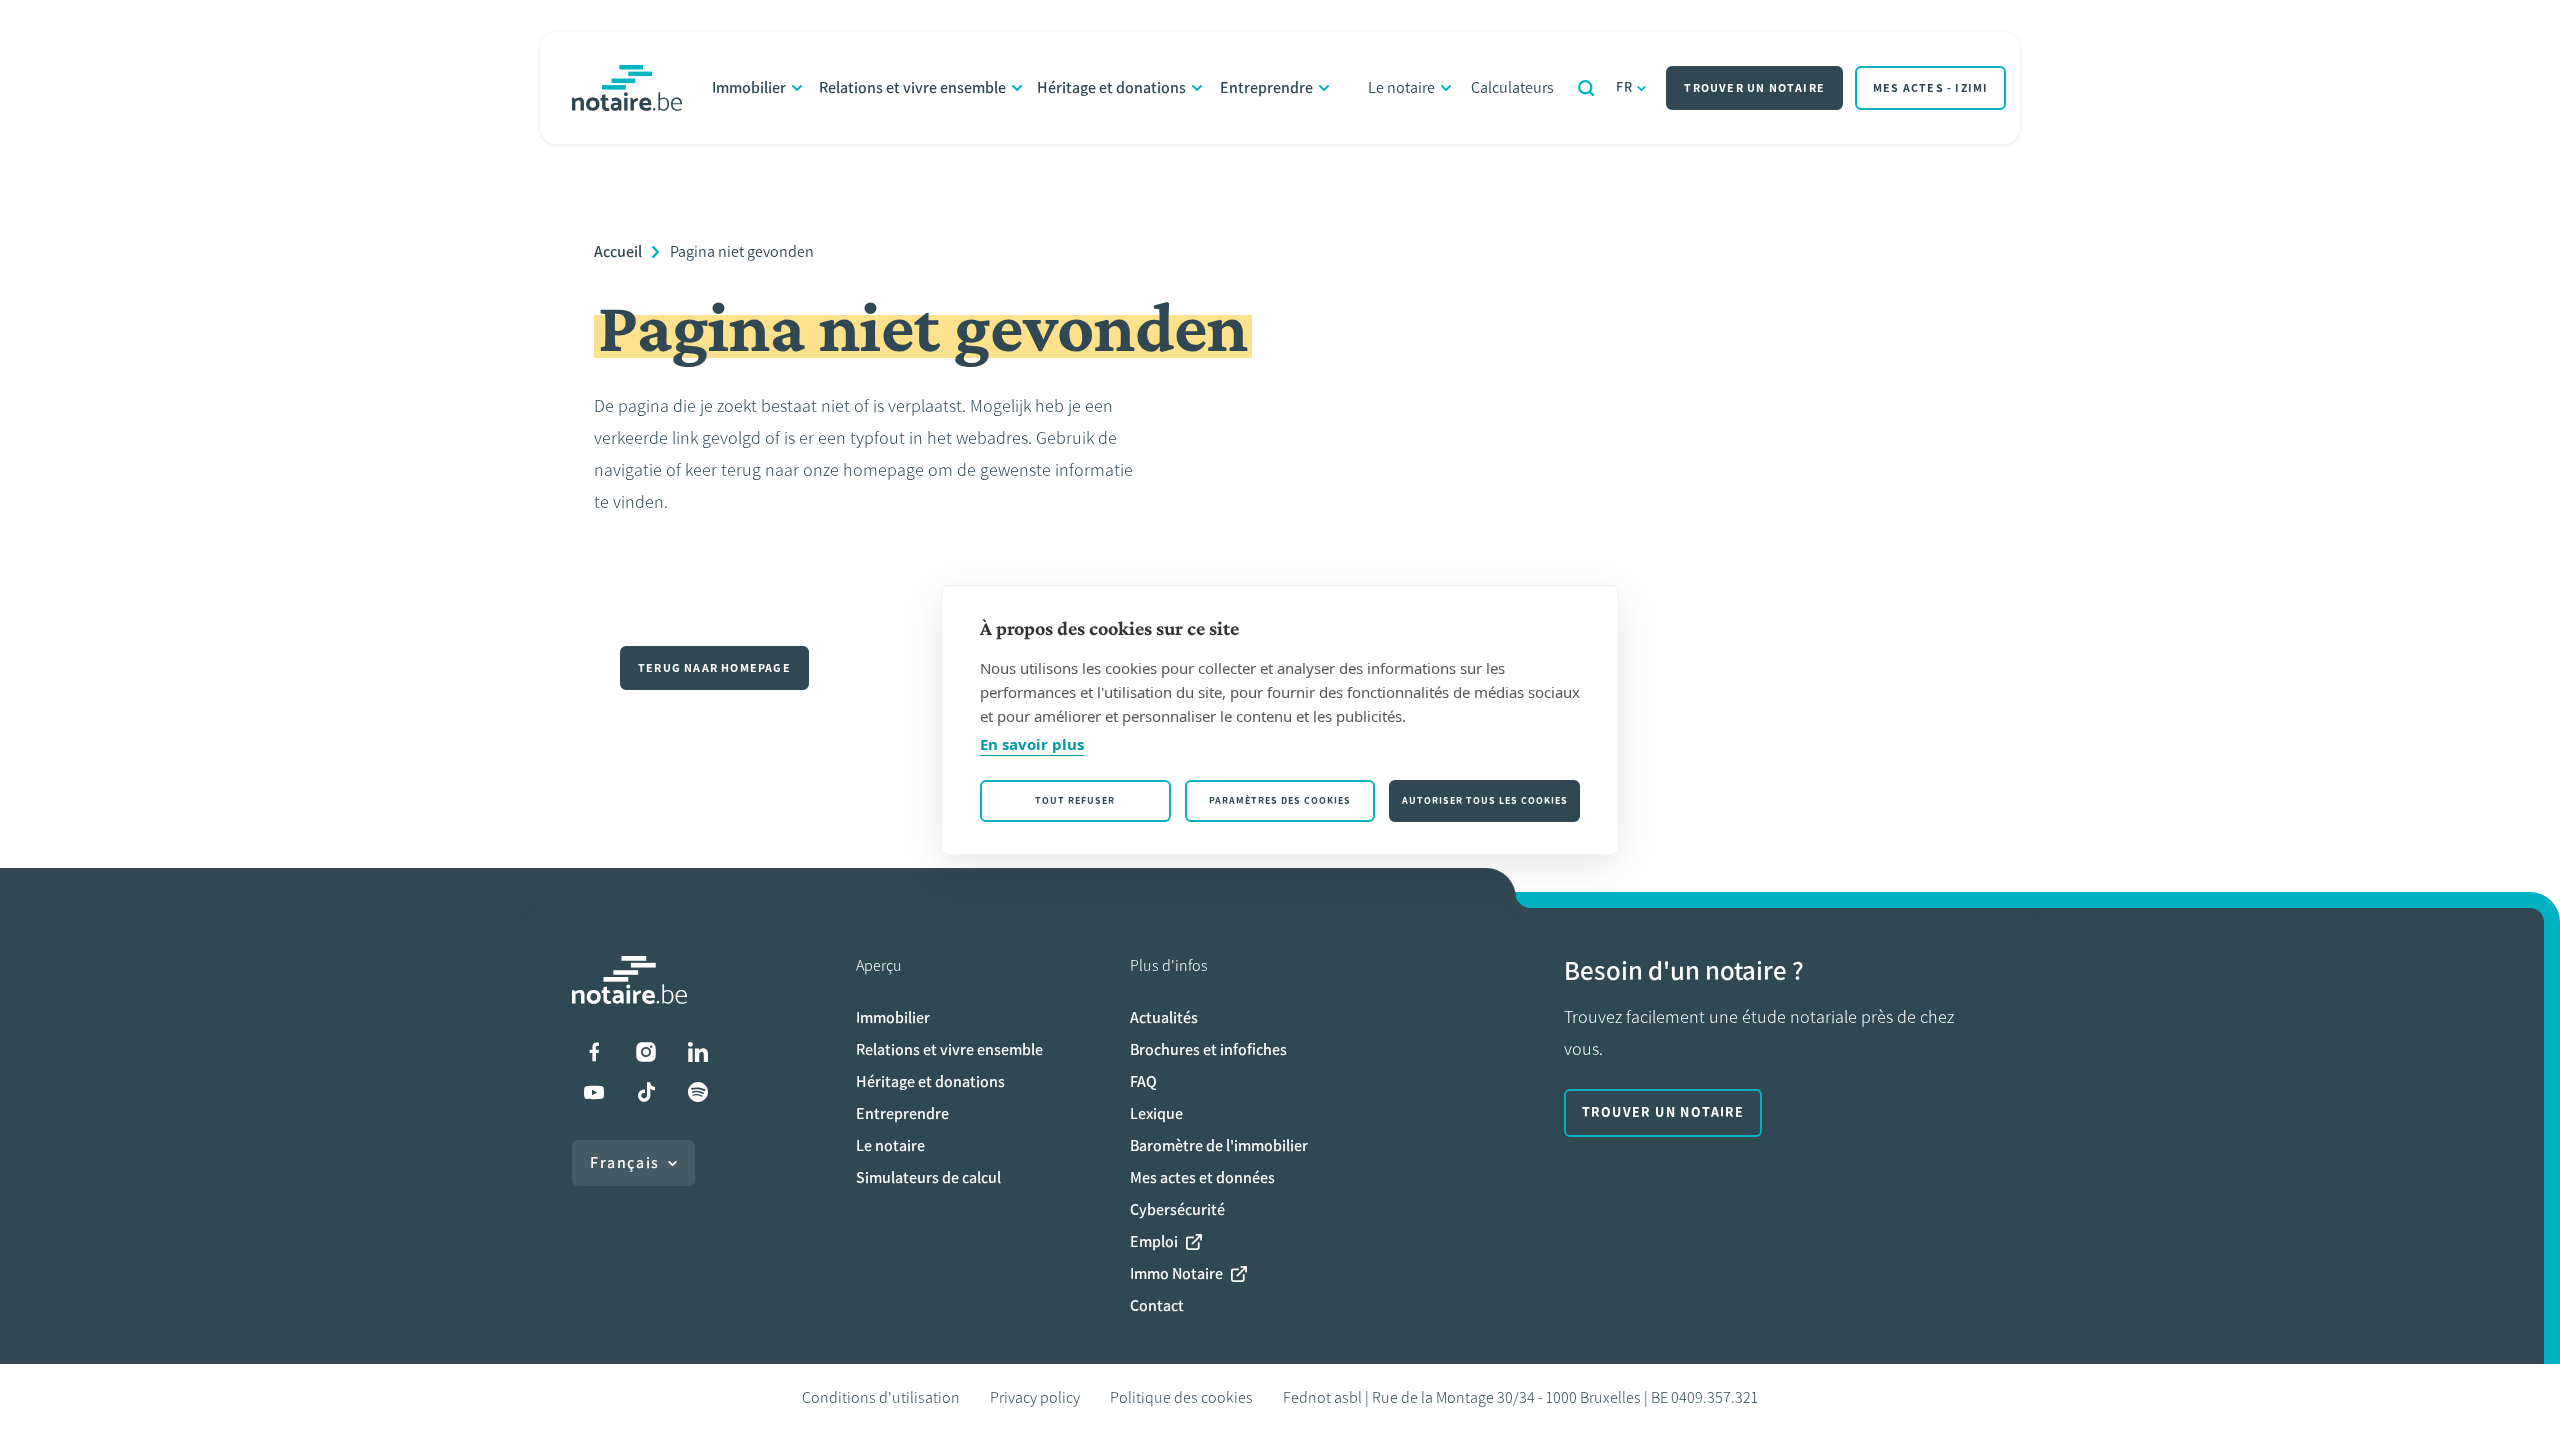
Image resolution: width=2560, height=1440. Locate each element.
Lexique (1156, 1113)
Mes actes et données (1202, 1177)
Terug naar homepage (714, 668)
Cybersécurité (1177, 1209)
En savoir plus (1032, 744)
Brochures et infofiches (1208, 1049)
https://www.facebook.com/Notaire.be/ (594, 1052)
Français (625, 1162)
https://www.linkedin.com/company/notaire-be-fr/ (698, 1052)
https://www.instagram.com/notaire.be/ (646, 1052)
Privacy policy (1035, 1397)
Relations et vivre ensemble (912, 87)
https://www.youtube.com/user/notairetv (594, 1092)
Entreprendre (1266, 87)
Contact (1157, 1305)
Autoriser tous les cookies (1485, 800)
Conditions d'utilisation (881, 1397)
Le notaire (1401, 87)
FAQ (1143, 1081)
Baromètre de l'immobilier (1219, 1145)
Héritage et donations (1111, 87)
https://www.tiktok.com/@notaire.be (646, 1092)
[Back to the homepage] (627, 88)
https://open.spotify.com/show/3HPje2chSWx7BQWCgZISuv (698, 1092)
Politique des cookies (1181, 1397)
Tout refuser (1075, 800)
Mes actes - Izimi (1930, 88)
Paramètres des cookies (1280, 800)
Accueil (618, 251)
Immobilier (749, 87)
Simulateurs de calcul (928, 1177)
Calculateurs (1512, 87)
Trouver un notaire (1754, 88)
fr (1625, 87)
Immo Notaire (1176, 1273)
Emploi (1154, 1241)
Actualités (1164, 1017)
